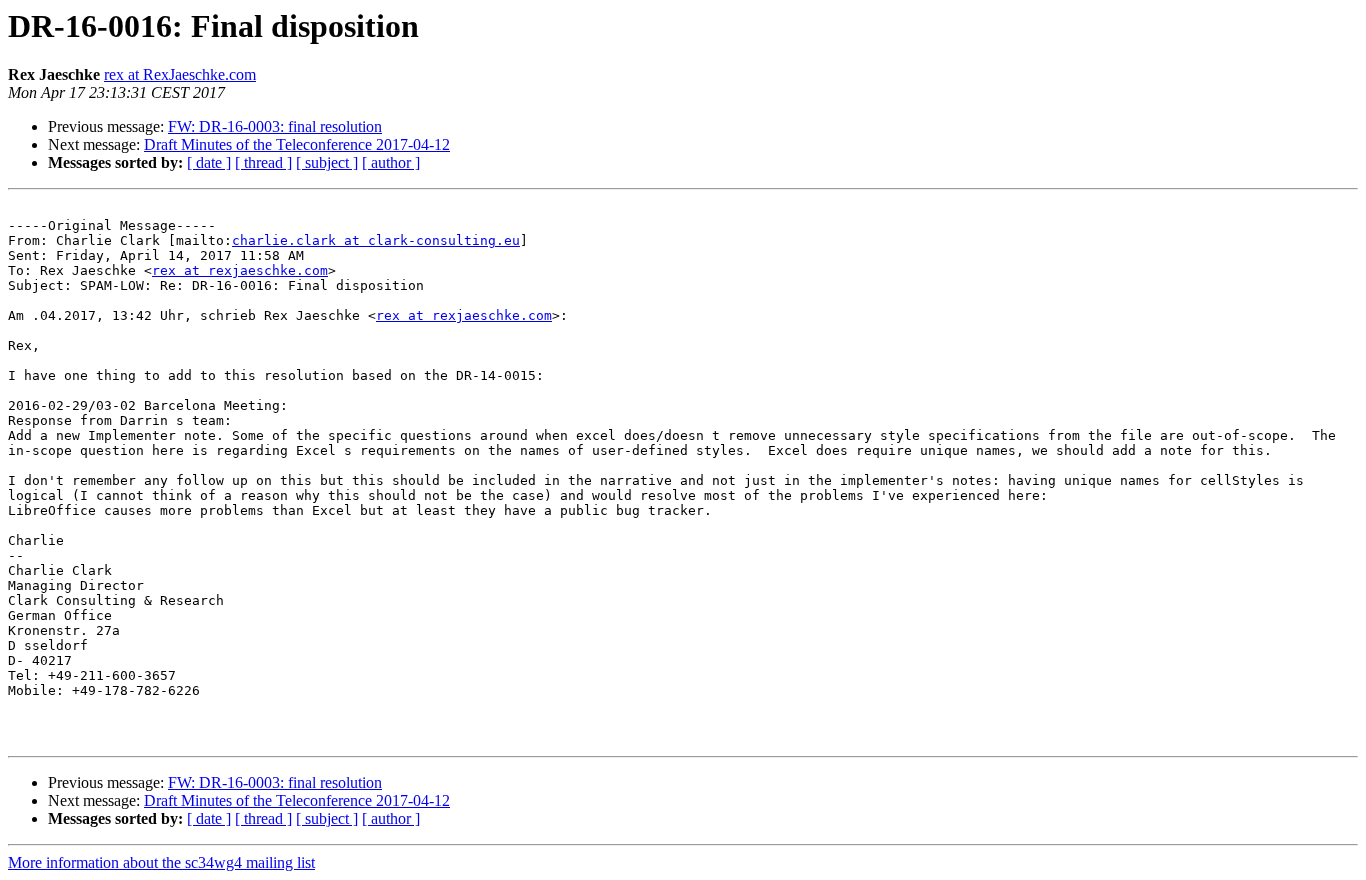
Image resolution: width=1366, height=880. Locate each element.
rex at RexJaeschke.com (180, 74)
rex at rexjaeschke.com (240, 270)
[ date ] (209, 162)
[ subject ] (327, 162)
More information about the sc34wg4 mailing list (161, 862)
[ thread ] (263, 162)
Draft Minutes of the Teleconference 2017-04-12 (297, 144)
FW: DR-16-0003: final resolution (275, 126)
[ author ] (391, 162)
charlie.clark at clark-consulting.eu (376, 240)
